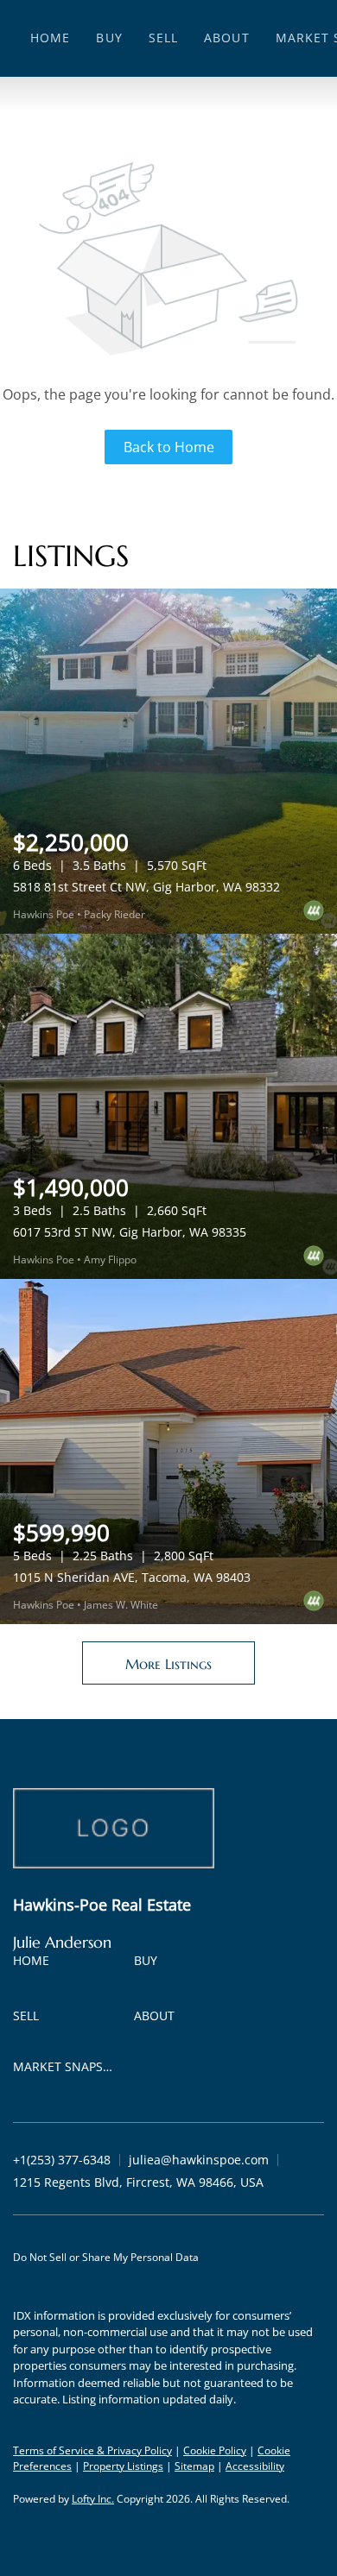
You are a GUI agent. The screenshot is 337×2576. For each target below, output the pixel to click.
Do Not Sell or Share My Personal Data (106, 2257)
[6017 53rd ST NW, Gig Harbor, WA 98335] (168, 1106)
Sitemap (194, 2466)
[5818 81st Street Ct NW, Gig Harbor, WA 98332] (168, 761)
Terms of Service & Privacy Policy (92, 2450)
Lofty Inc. (93, 2499)
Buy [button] (109, 38)
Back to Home (169, 447)
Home (50, 38)
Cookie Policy (215, 2450)
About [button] (227, 38)
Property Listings (123, 2466)
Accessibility (255, 2466)
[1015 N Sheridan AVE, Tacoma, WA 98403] (168, 1452)
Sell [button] (163, 38)
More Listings (168, 1664)
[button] (35, 1964)
